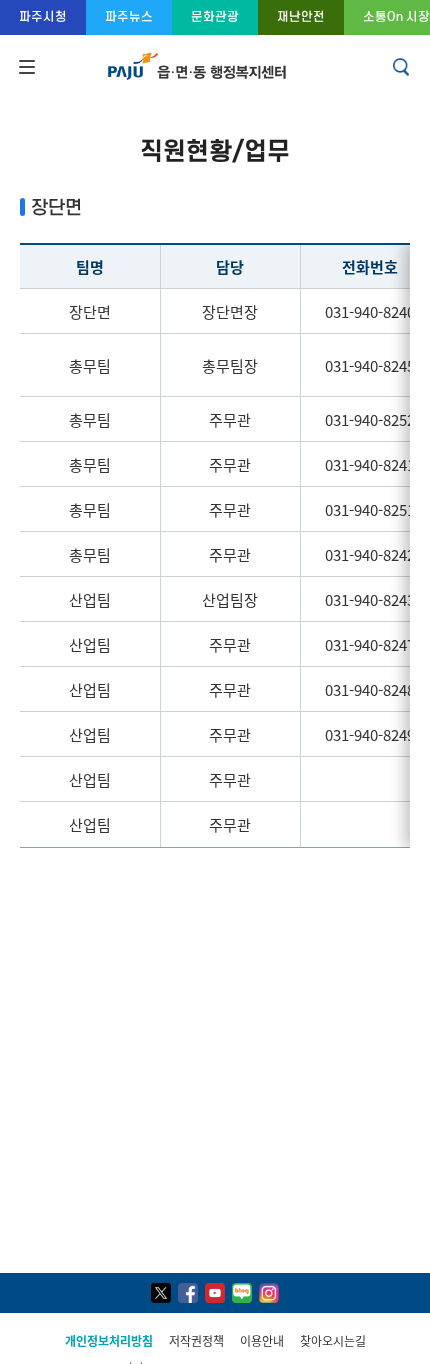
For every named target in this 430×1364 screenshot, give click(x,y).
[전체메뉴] (25, 67)
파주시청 (43, 16)
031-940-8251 (370, 509)
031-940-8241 (370, 464)
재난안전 (301, 16)
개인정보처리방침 (109, 1340)
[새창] (161, 1293)
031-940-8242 (370, 554)
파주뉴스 (129, 16)
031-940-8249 (370, 734)
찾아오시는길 (333, 1340)
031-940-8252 (370, 419)
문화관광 (215, 16)
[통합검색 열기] (403, 67)
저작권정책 (196, 1340)
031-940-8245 (370, 365)
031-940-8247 (370, 644)
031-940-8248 (370, 689)
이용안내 (262, 1340)
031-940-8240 (370, 311)
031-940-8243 (370, 599)
